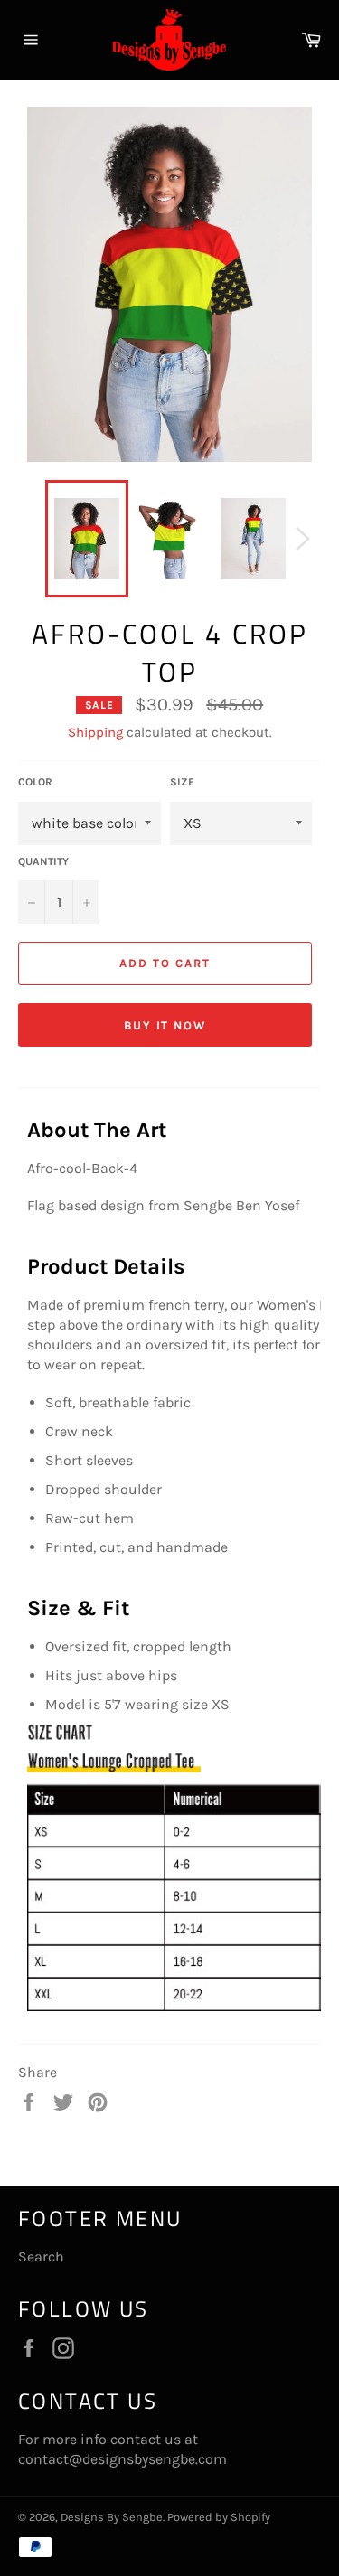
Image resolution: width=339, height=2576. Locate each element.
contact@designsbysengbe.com (122, 2459)
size (182, 782)
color (35, 782)
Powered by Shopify (219, 2517)
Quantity (43, 861)
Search (41, 2256)
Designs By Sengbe (112, 2517)
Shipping (95, 732)
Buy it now (165, 1025)
